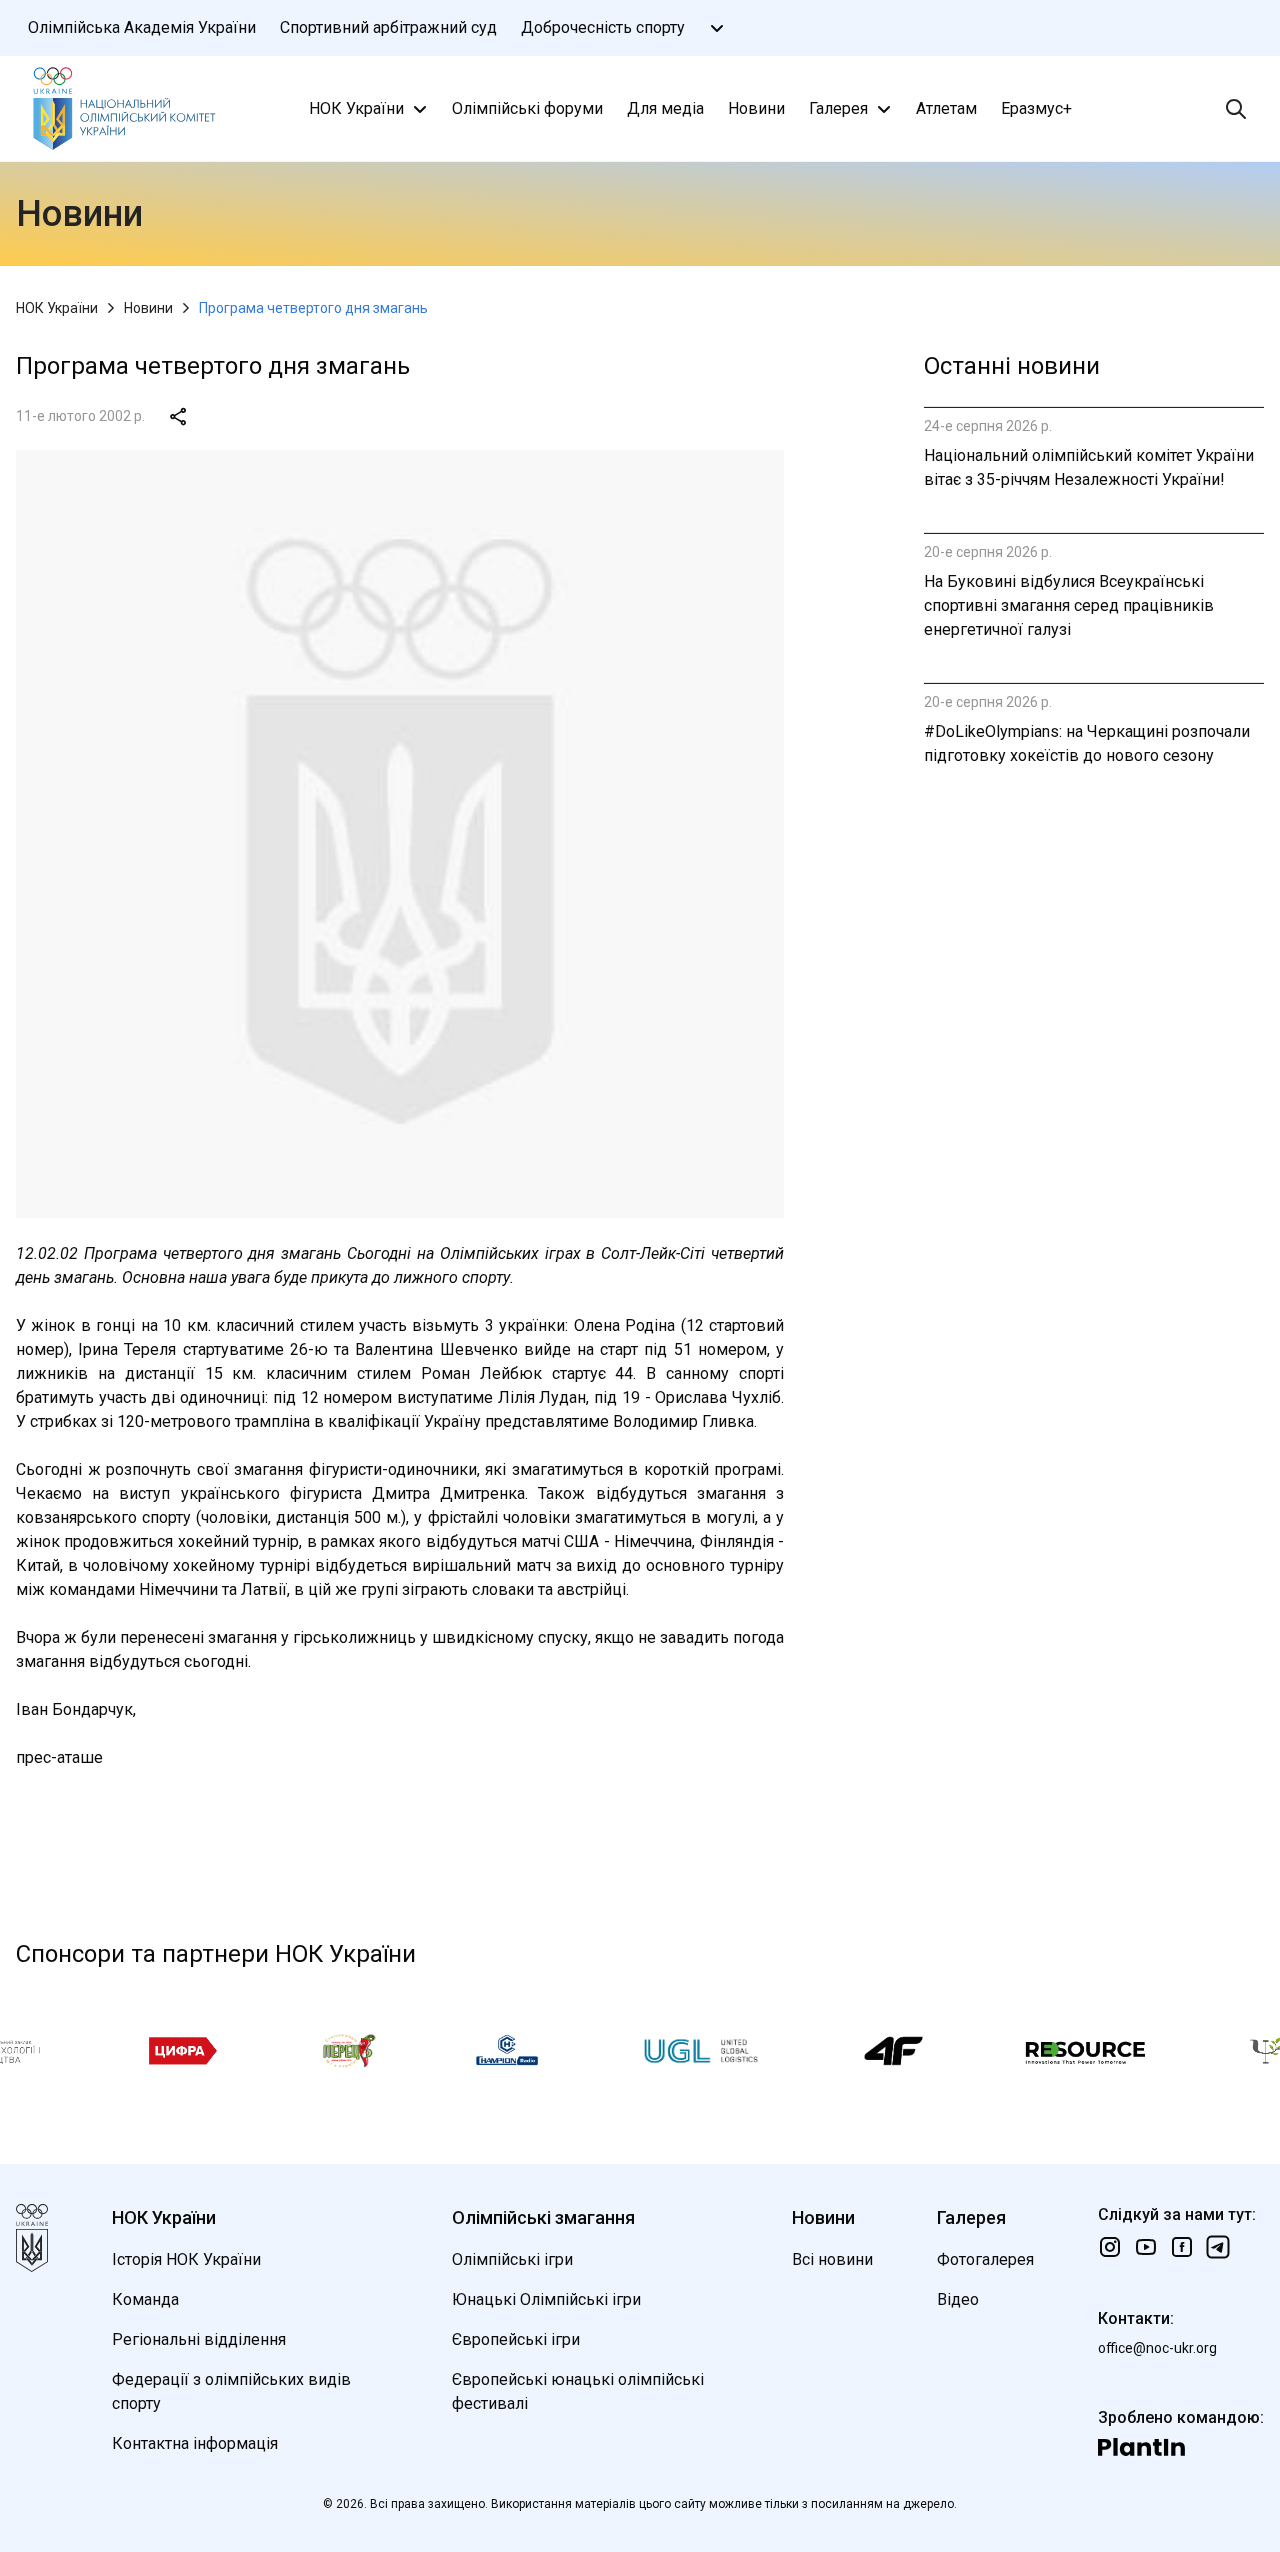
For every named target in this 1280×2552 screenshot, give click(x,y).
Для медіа (665, 108)
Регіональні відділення (199, 2339)
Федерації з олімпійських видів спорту (231, 2391)
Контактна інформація (195, 2443)
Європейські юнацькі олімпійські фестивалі (578, 2391)
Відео (958, 2299)
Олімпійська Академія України (142, 27)
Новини (756, 108)
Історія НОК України (186, 2259)
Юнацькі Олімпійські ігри (546, 2299)
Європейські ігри (516, 2339)
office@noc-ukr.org (1157, 2348)
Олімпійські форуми (527, 108)
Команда (145, 2299)
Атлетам (946, 108)
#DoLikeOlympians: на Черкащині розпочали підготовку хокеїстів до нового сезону (1087, 743)
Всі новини (832, 2259)
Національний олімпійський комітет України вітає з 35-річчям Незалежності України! (1089, 467)
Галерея (838, 108)
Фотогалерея (985, 2259)
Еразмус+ (1036, 108)
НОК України (356, 108)
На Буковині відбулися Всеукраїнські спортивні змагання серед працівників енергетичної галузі (1069, 605)
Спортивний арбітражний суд (388, 27)
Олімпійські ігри (512, 2259)
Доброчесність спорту (603, 27)
